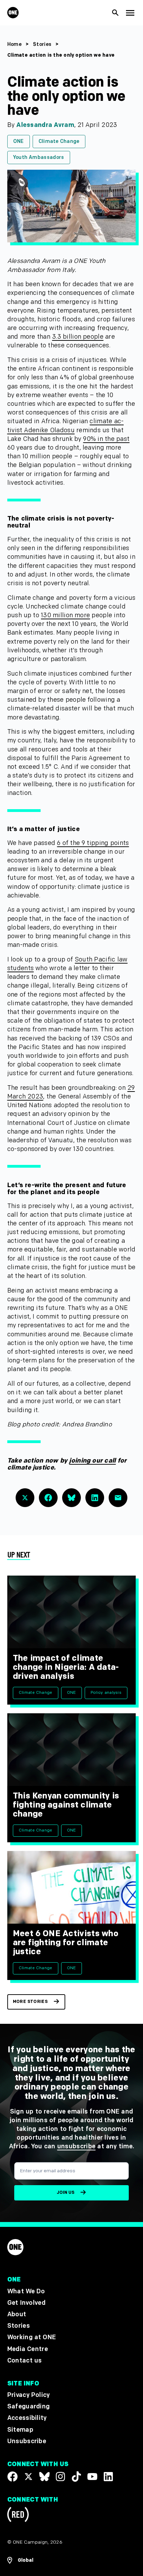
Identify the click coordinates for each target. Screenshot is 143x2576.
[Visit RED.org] (18, 2516)
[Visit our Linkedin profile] (108, 2477)
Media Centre (28, 2349)
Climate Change (59, 141)
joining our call (92, 1461)
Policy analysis (106, 1693)
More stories (30, 2002)
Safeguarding (29, 2406)
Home (14, 44)
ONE (19, 141)
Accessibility (27, 2418)
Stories (42, 44)
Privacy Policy (29, 2395)
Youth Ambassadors (39, 157)
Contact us (25, 2361)
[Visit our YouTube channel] (92, 2477)
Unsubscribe (27, 2441)
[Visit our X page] (28, 2477)
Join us (65, 2193)
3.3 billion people (78, 337)
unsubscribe (77, 2146)
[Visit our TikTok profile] (76, 2477)
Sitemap (20, 2429)
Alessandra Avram (45, 125)
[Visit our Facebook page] (12, 2477)
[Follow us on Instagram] (60, 2477)
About (17, 2314)
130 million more (65, 615)
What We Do (26, 2291)
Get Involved (26, 2303)
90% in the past (106, 439)
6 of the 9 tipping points (93, 843)
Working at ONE (32, 2337)
